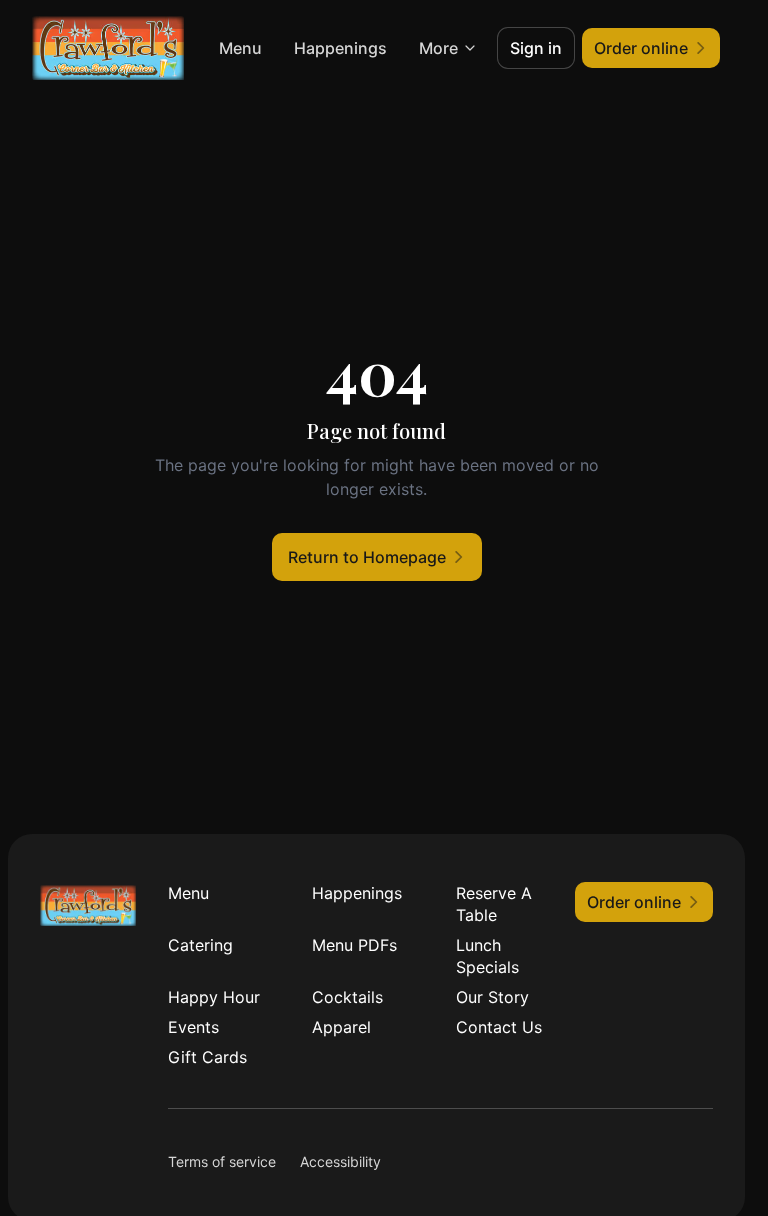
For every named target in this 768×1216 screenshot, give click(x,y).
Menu (240, 48)
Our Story (492, 997)
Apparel (341, 1027)
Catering (200, 945)
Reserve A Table (494, 904)
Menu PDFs (354, 945)
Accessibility (340, 1161)
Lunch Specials (487, 956)
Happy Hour (214, 997)
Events (193, 1027)
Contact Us (499, 1027)
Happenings (340, 48)
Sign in (536, 48)
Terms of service (222, 1161)
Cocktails (347, 997)
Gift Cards (207, 1057)
